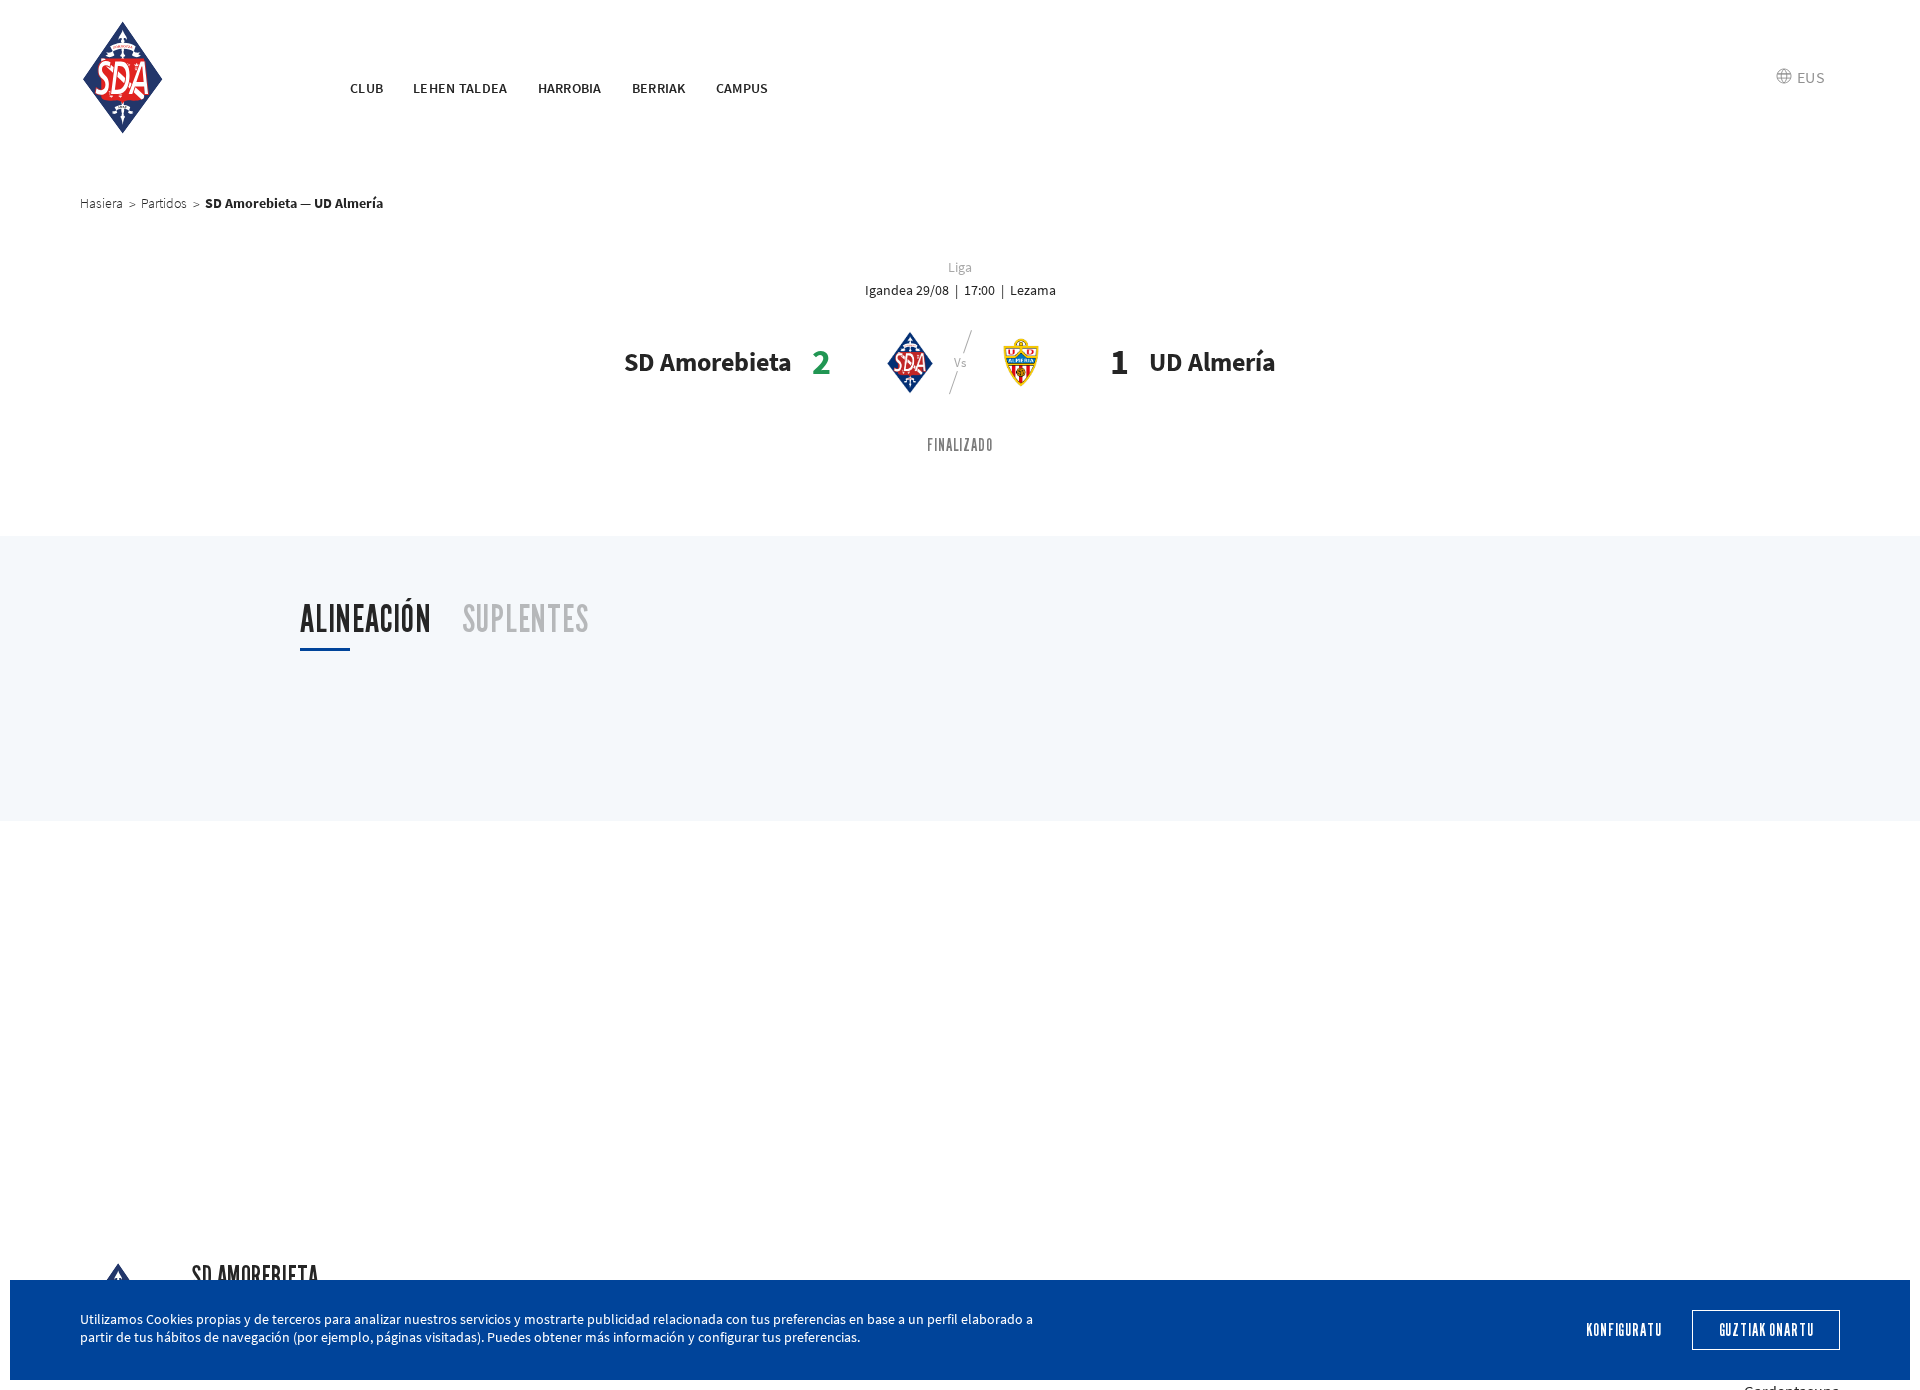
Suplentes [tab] (525, 619)
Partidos (164, 203)
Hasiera (101, 203)
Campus (742, 88)
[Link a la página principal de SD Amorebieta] (190, 78)
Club (366, 88)
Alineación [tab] (366, 619)
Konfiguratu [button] (1623, 1330)
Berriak (659, 88)
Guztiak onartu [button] (1766, 1330)
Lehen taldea (460, 88)
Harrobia (570, 88)
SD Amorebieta (254, 1276)
